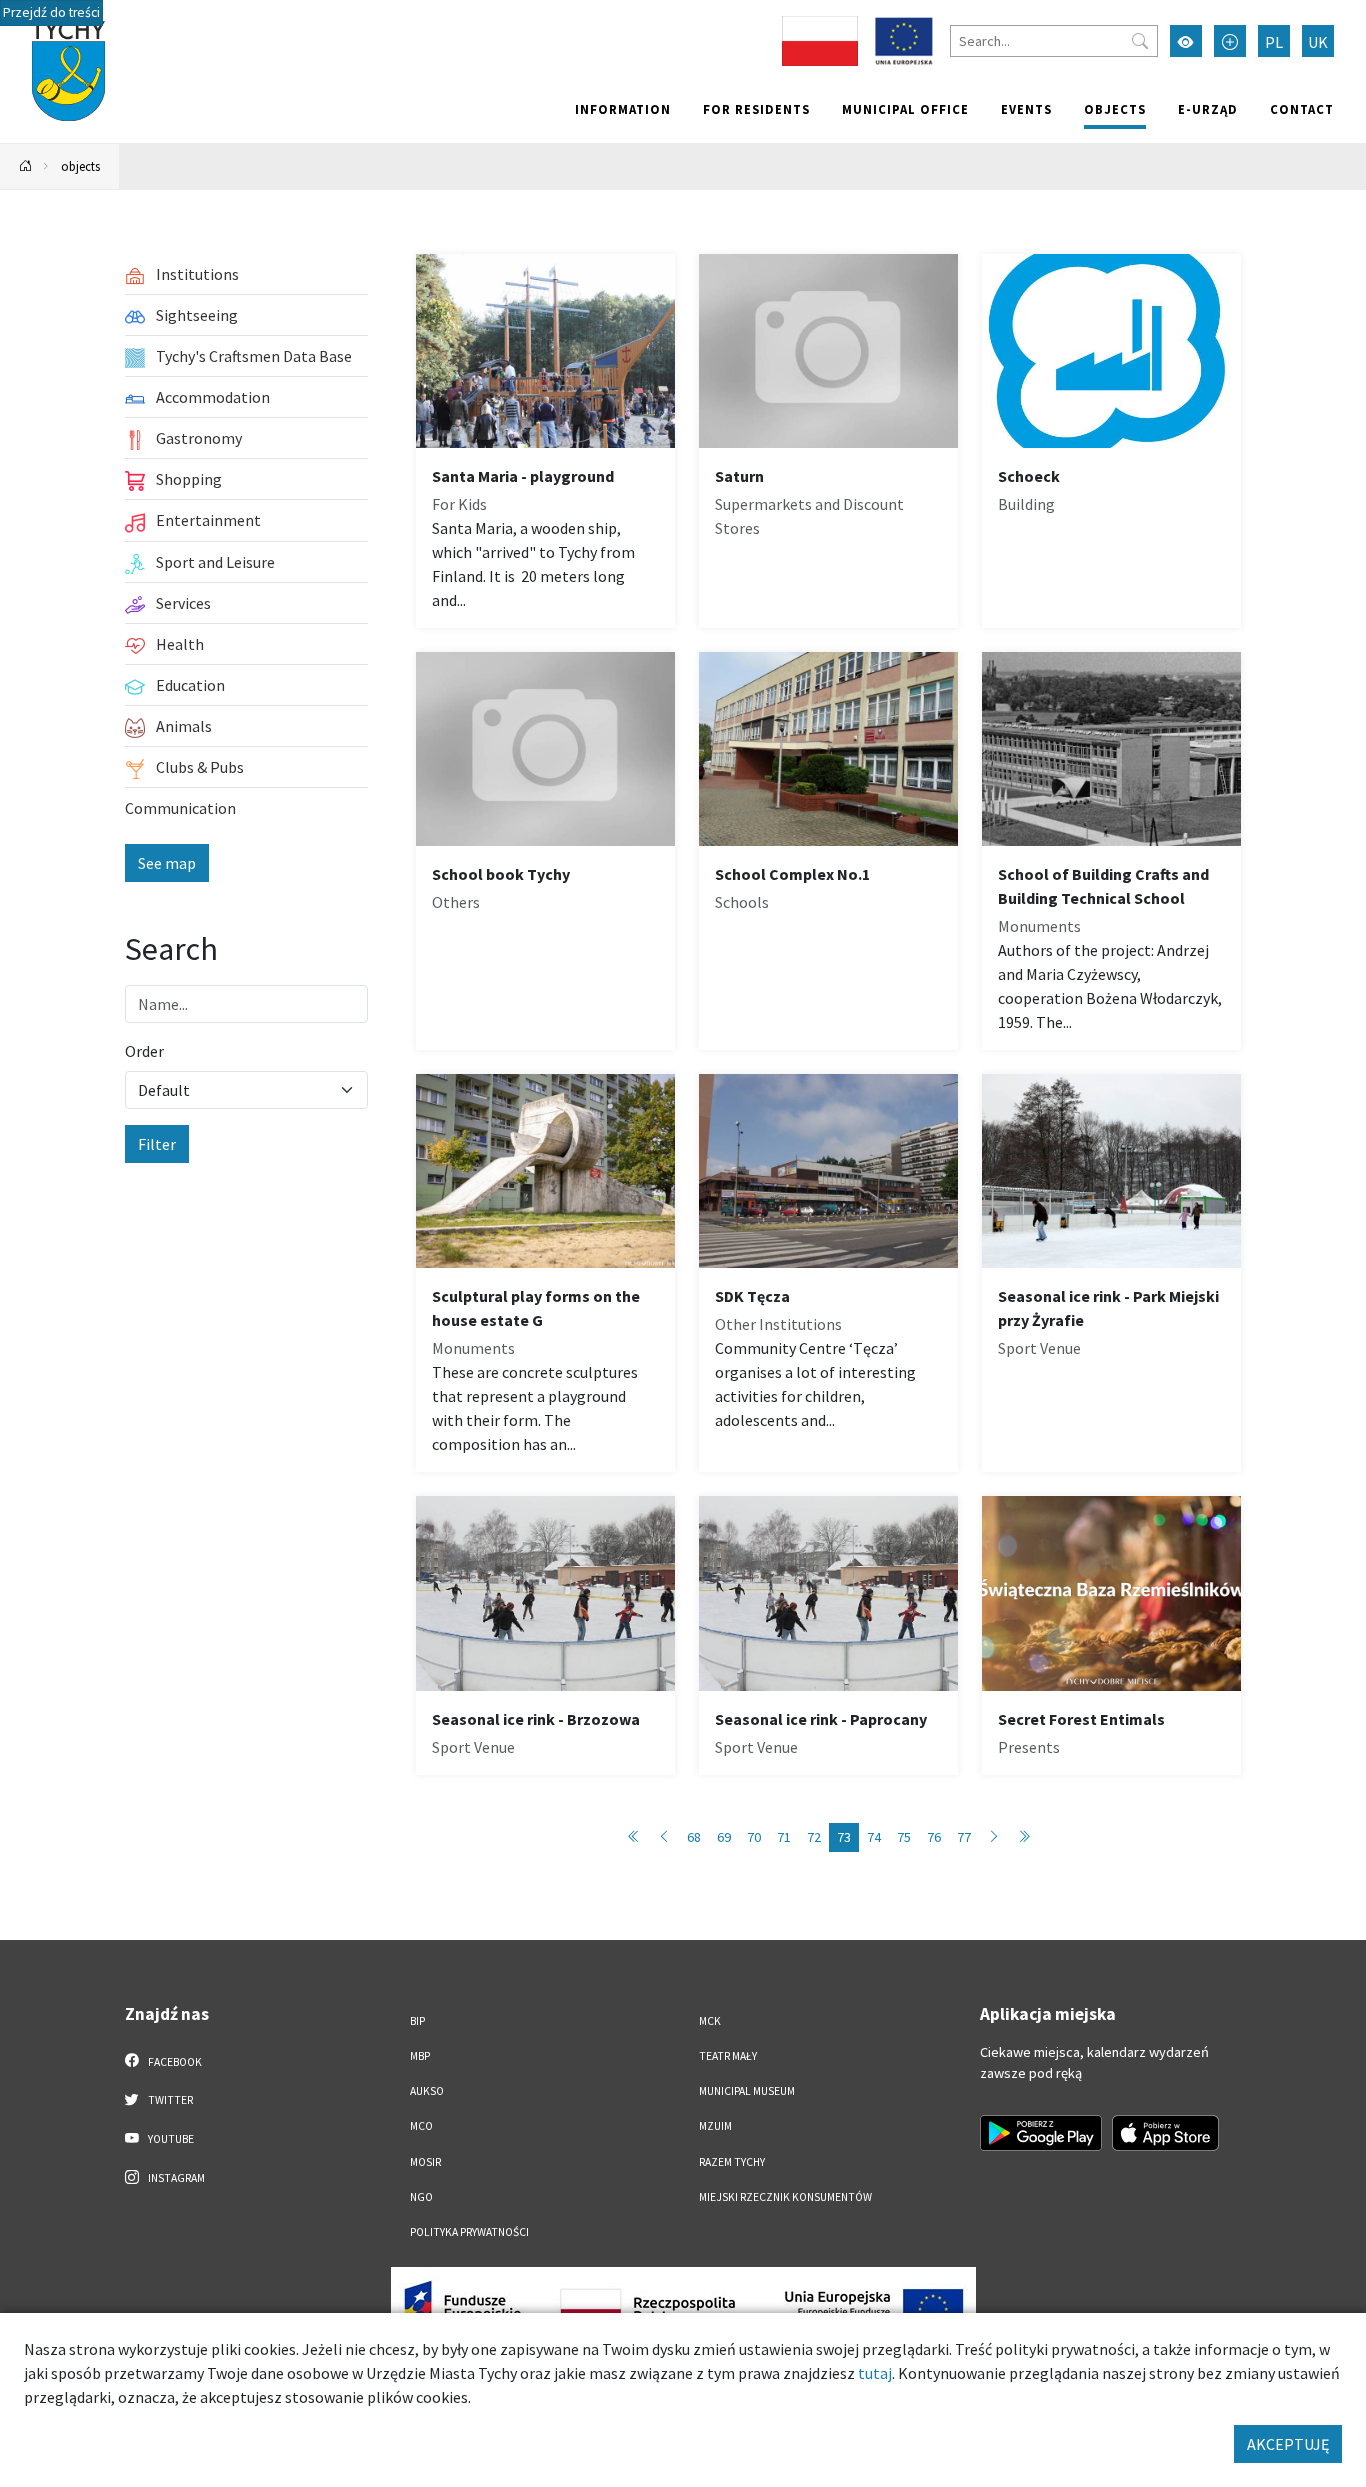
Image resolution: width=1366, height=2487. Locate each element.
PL (1274, 42)
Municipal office (905, 109)
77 (964, 1837)
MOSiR (425, 2162)
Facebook (174, 2062)
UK (1318, 42)
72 (814, 1837)
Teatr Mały (728, 2056)
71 (784, 1837)
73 (844, 1837)
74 (874, 1837)
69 (724, 1837)
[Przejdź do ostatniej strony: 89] (1024, 1837)
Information (623, 109)
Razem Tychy (732, 2162)
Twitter (169, 2100)
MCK (710, 2021)
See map (167, 863)
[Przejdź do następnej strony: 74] (994, 1837)
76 (934, 1837)
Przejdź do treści (51, 12)
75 (904, 1837)
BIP (417, 2021)
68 (694, 1837)
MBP (420, 2056)
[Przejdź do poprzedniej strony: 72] (664, 1837)
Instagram (175, 2178)
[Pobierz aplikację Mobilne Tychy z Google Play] (1041, 2133)
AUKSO (427, 2091)
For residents (756, 109)
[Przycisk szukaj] (1140, 41)
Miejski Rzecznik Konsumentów (785, 2197)
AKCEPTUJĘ (1288, 2444)
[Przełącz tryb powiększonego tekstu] (1230, 41)
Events (1026, 109)
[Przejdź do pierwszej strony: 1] (634, 1837)
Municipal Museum (747, 2091)
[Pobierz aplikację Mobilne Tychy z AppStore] (1166, 2133)
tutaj (875, 2373)
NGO (421, 2197)
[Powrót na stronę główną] (26, 166)
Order (144, 1051)
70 (754, 1837)
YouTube (170, 2139)
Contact (1302, 109)
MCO (421, 2126)
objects (1115, 109)
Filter (157, 1144)
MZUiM (715, 2126)
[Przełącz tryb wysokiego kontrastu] (1186, 41)
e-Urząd (1208, 109)
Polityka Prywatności (469, 2232)
